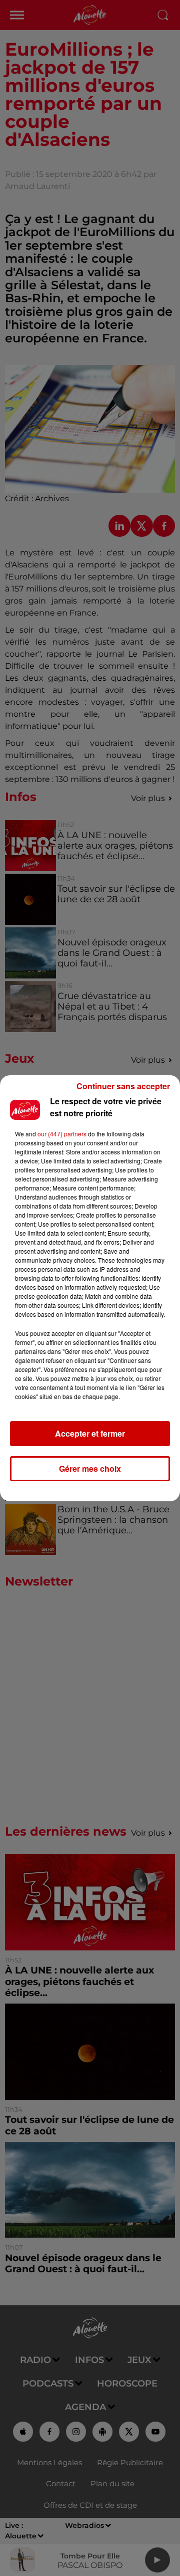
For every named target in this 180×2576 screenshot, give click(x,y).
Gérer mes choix (90, 1468)
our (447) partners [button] (62, 1134)
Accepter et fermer (90, 1433)
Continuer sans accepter (123, 1086)
